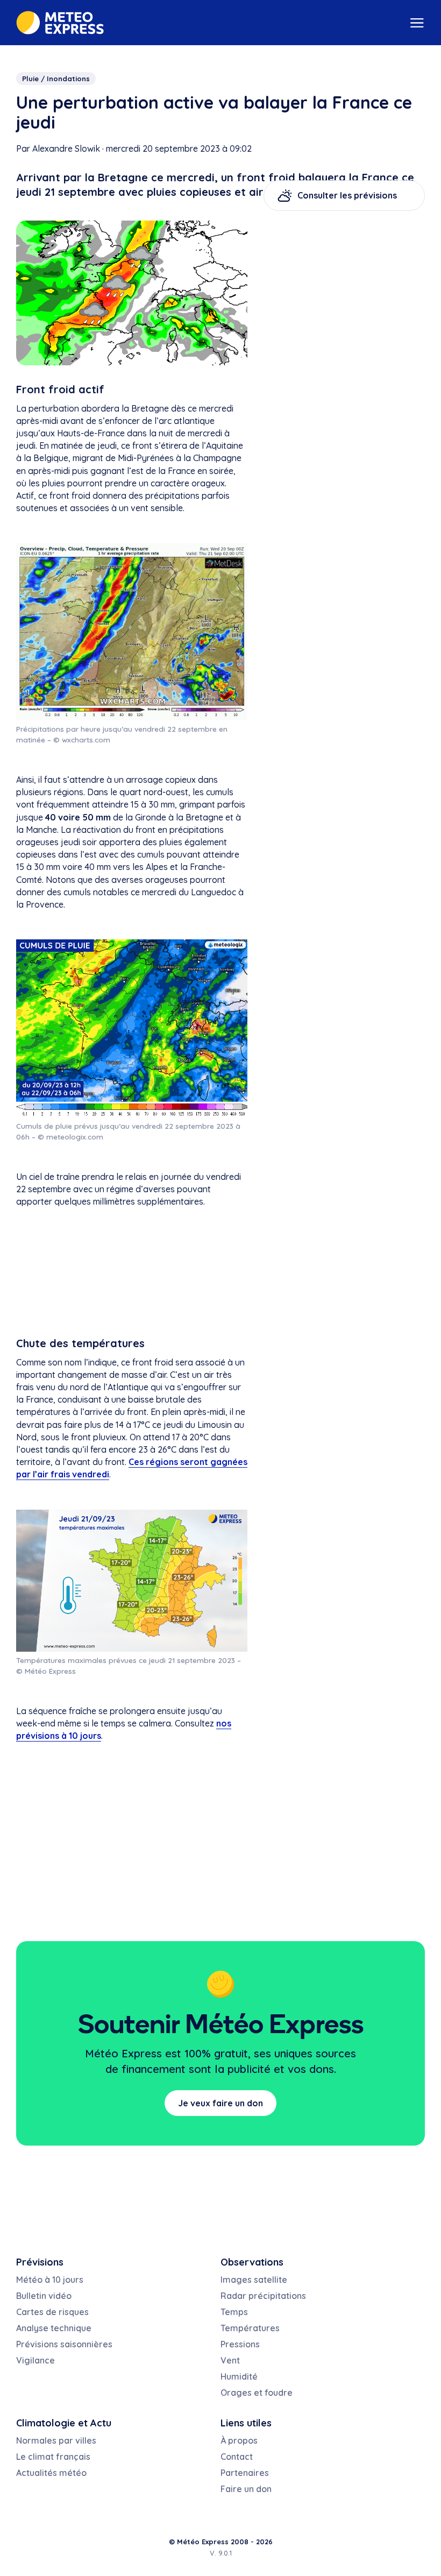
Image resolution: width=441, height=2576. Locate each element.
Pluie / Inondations (56, 79)
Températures (250, 2328)
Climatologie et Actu (64, 2423)
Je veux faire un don (220, 2103)
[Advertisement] (132, 1274)
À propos (239, 2440)
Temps (234, 2312)
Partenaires (245, 2473)
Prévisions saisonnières (64, 2344)
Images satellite (254, 2280)
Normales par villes (56, 2440)
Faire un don (246, 2489)
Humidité (239, 2376)
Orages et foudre (257, 2393)
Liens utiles (246, 2423)
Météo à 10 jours (50, 2280)
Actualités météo (51, 2473)
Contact (237, 2457)
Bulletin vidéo (44, 2296)
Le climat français (53, 2457)
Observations (252, 2262)
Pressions (240, 2344)
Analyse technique (54, 2328)
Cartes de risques (52, 2312)
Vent (230, 2360)
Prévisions (40, 2262)
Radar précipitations (263, 2296)
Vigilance (35, 2360)
